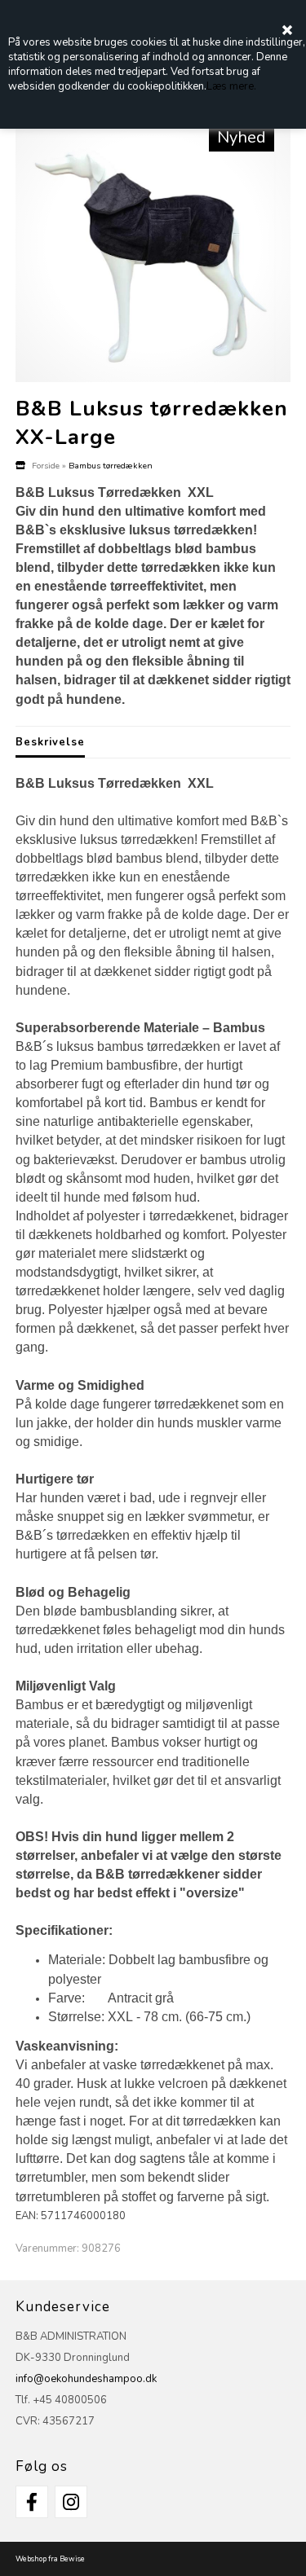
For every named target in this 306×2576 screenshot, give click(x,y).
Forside (46, 466)
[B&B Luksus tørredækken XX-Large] (153, 244)
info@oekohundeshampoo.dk (86, 2379)
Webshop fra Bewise (50, 2559)
